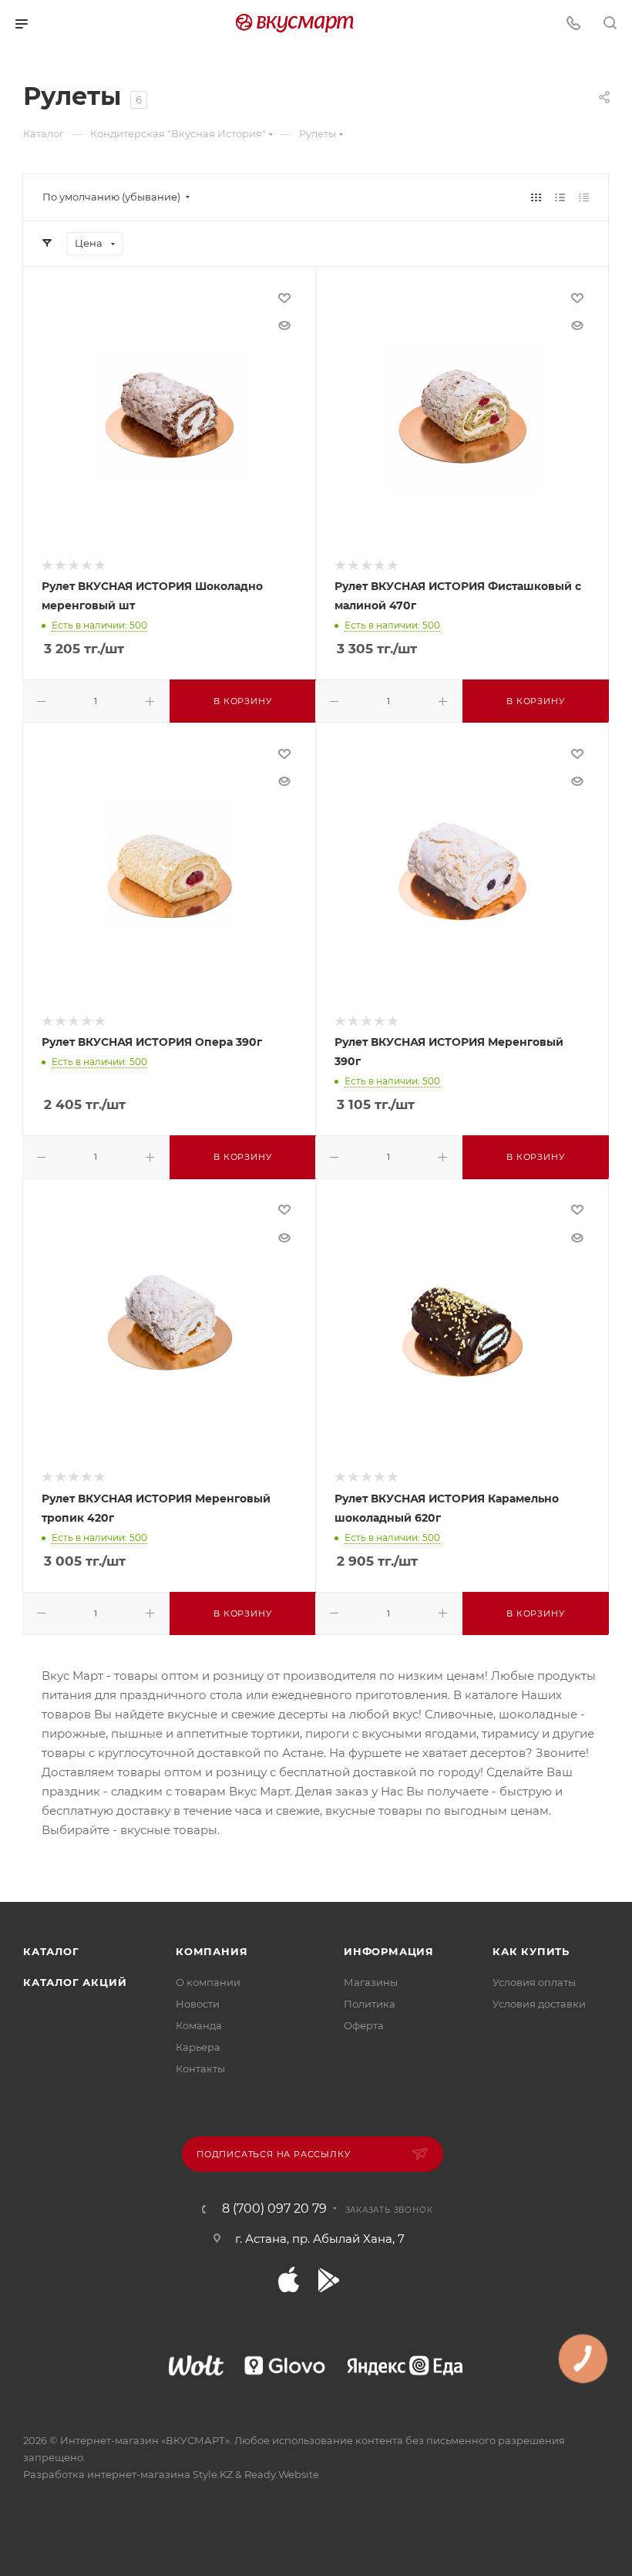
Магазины (371, 1982)
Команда (199, 2025)
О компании (208, 1982)
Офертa (364, 2025)
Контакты (200, 2069)
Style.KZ (213, 2474)
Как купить (531, 1951)
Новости (198, 2004)
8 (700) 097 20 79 (274, 2209)
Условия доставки (539, 2004)
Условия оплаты (534, 1982)
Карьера (198, 2047)
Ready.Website (282, 2474)
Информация (389, 1951)
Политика (370, 2004)
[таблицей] (584, 197)
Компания (212, 1951)
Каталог (51, 1951)
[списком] (560, 197)
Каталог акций (75, 1982)
